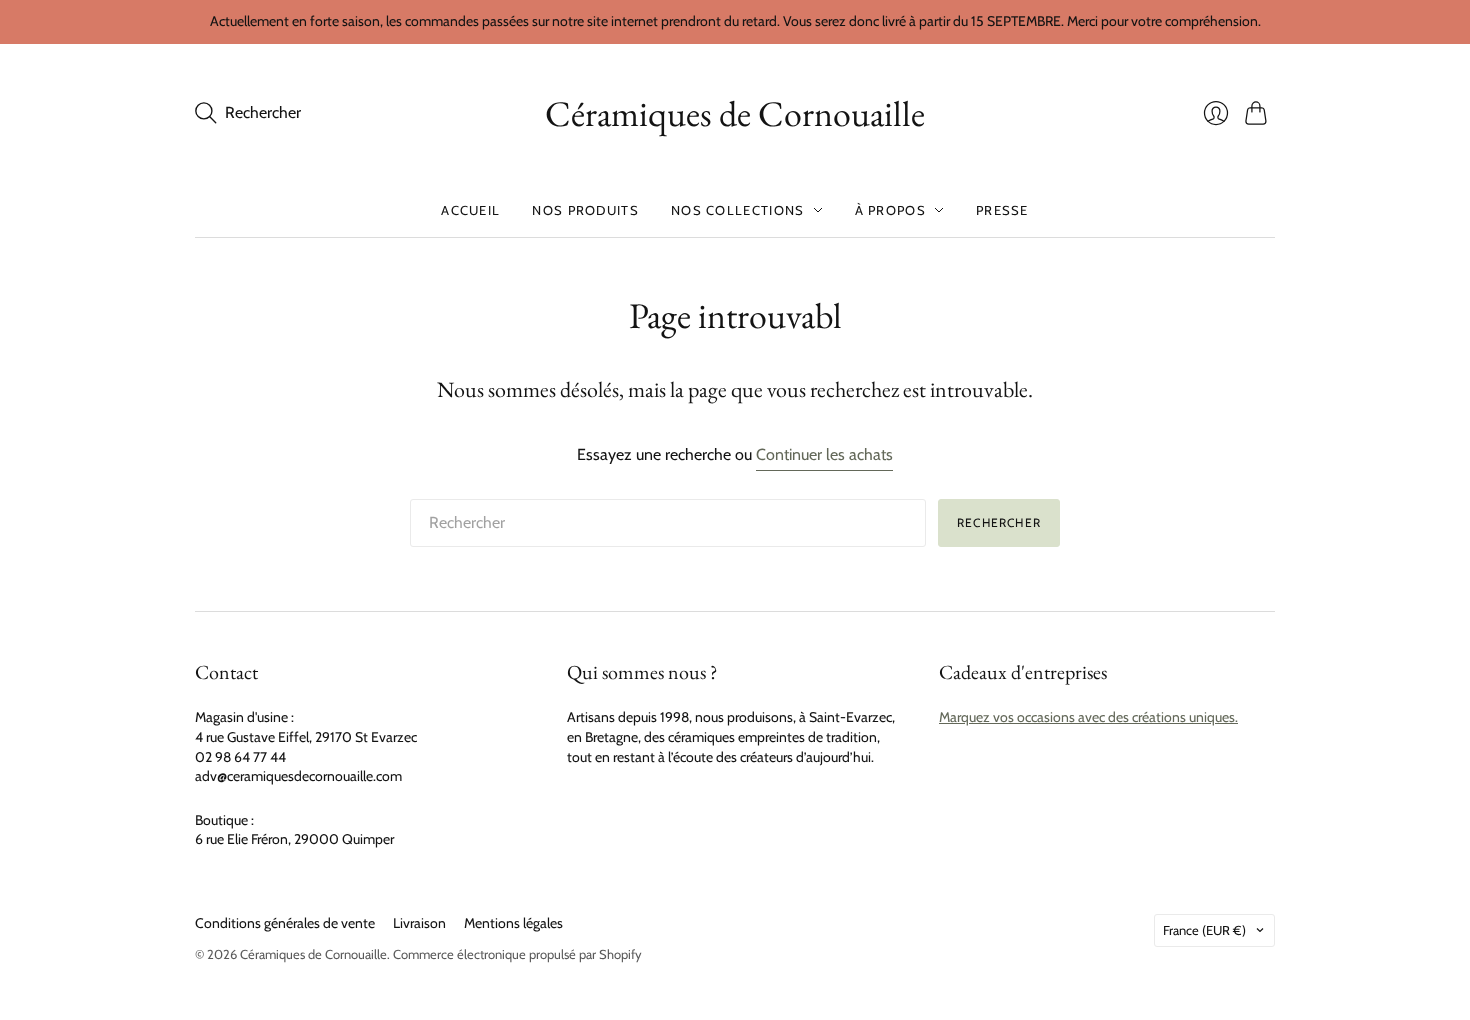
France (1204, 930)
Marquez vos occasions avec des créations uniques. (1088, 717)
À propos (890, 210)
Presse (1002, 210)
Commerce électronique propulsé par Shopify (517, 954)
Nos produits (585, 210)
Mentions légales (513, 923)
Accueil (470, 210)
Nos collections (738, 210)
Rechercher (999, 522)
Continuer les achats (824, 454)
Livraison (419, 923)
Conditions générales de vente (285, 923)
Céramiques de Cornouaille (735, 113)
